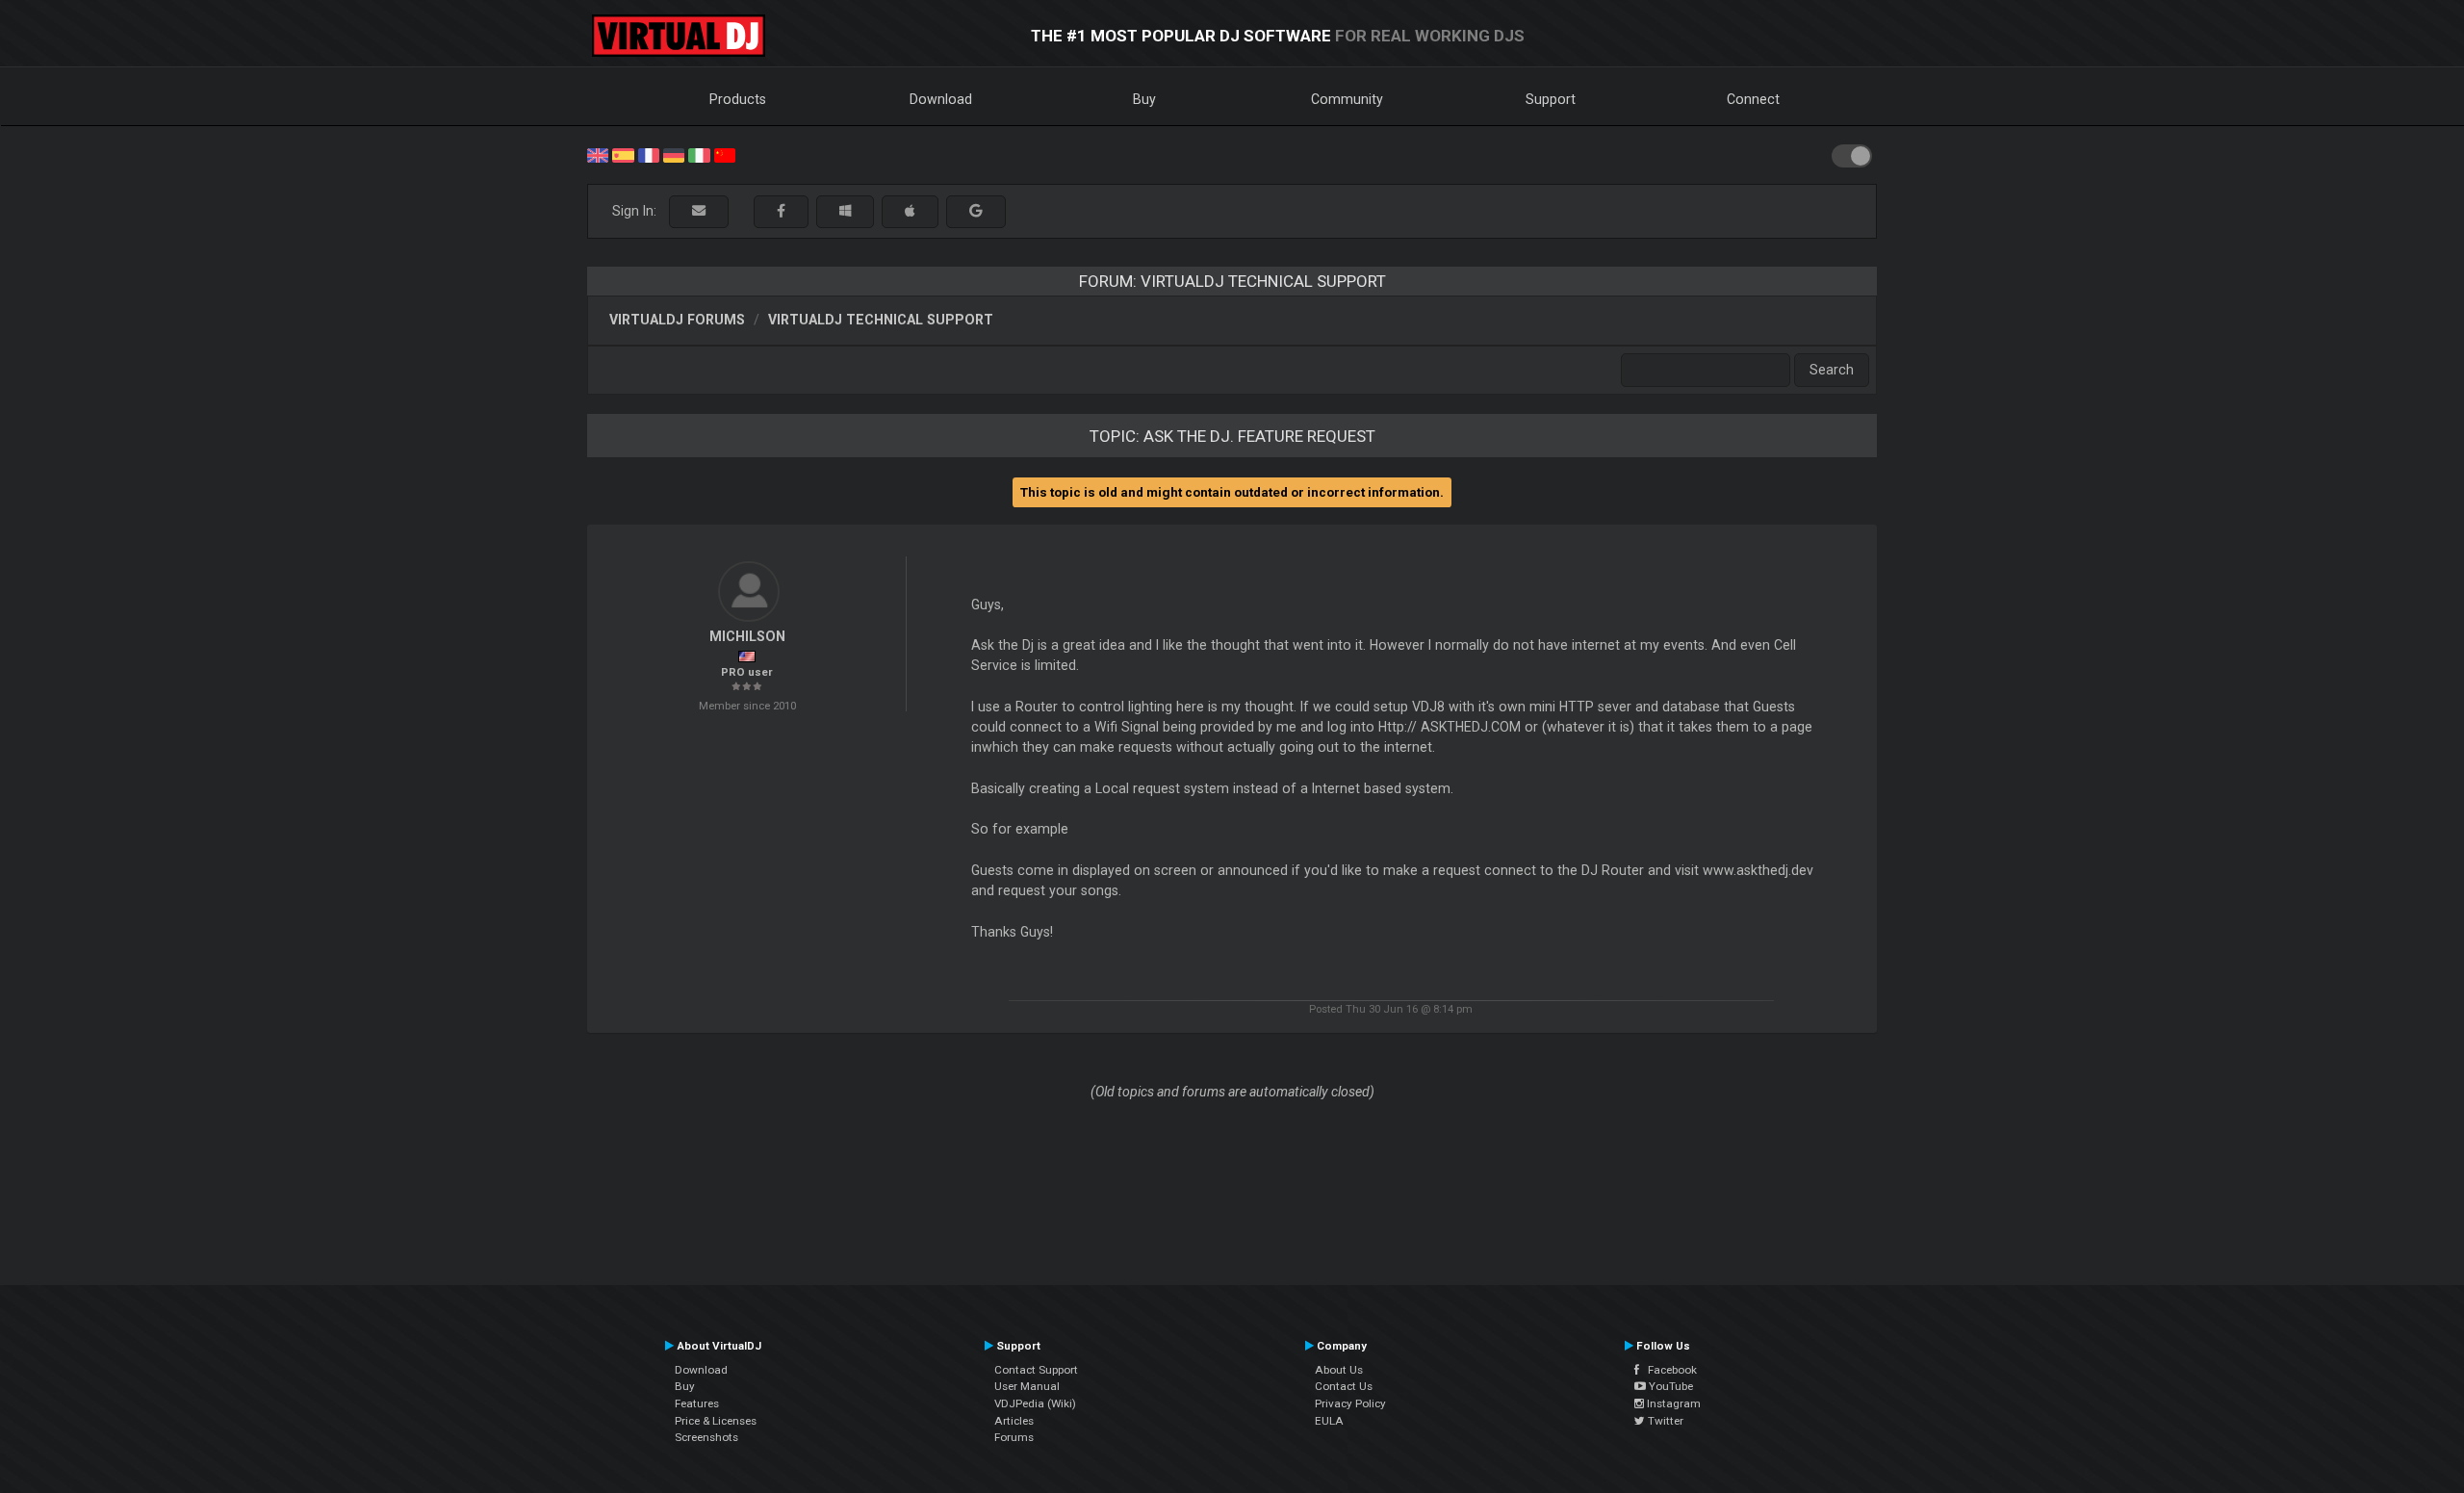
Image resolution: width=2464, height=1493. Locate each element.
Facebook (1668, 1370)
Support (1551, 99)
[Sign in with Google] (976, 211)
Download (941, 99)
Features (697, 1403)
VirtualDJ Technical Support (881, 320)
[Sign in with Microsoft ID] (845, 211)
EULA (1329, 1421)
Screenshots (706, 1437)
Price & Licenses (716, 1421)
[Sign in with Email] (699, 211)
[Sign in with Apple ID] (910, 211)
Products (738, 99)
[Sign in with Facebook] (781, 211)
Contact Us (1344, 1386)
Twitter (1664, 1421)
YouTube (1669, 1386)
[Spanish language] (623, 154)
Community (1347, 99)
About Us (1339, 1370)
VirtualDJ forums (677, 320)
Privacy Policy (1350, 1403)
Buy (1144, 99)
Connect (1753, 99)
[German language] (674, 154)
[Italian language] (699, 154)
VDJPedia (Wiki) (1035, 1403)
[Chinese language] (725, 154)
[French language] (649, 154)
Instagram (1672, 1403)
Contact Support (1036, 1370)
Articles (1014, 1421)
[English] (598, 154)
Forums (1014, 1437)
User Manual (1027, 1386)
